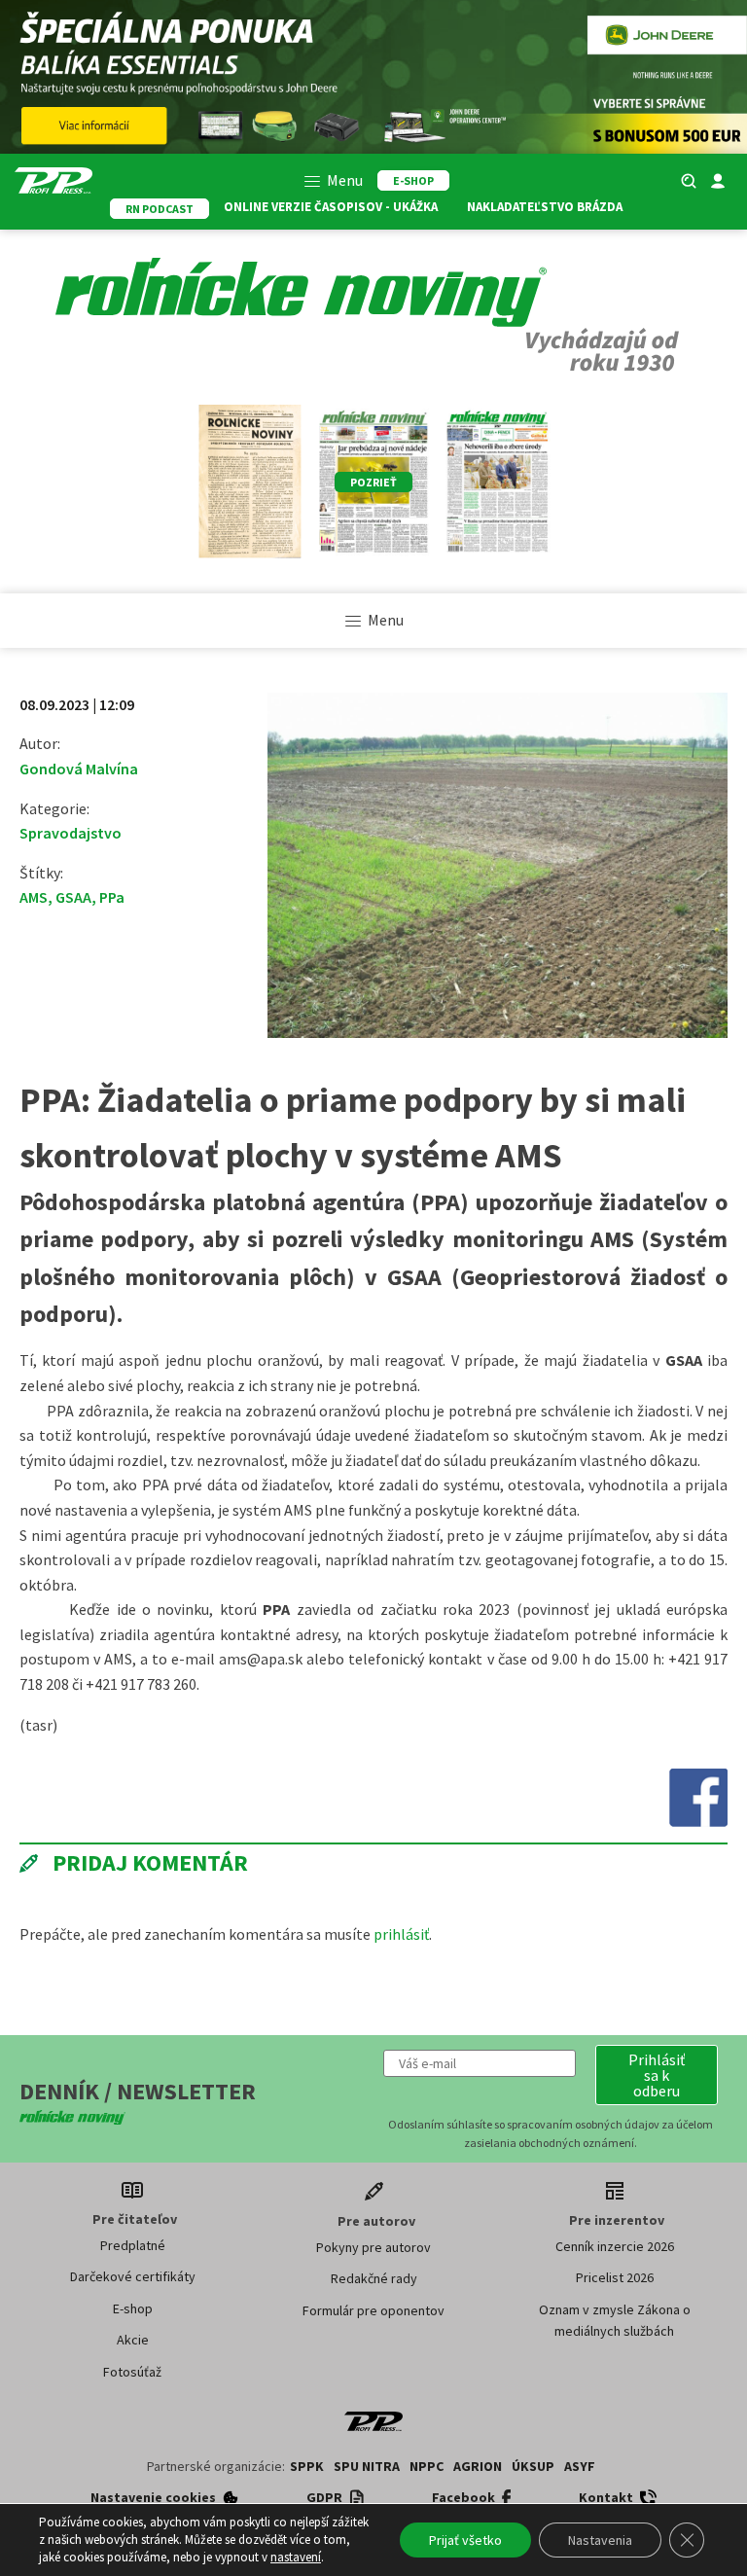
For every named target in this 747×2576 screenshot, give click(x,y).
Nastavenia (600, 2540)
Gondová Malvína (79, 769)
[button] (657, 2075)
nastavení (296, 2557)
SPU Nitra (367, 2466)
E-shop (133, 2308)
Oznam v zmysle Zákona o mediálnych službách (615, 2320)
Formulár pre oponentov (373, 2310)
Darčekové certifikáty (133, 2276)
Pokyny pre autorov (373, 2247)
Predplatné (133, 2245)
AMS (34, 897)
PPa (112, 897)
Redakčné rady (374, 2278)
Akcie (133, 2340)
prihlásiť (401, 1934)
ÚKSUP (533, 2466)
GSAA (73, 897)
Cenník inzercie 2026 (615, 2246)
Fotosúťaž (132, 2372)
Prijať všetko (465, 2540)
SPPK (307, 2466)
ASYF (580, 2466)
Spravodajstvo (71, 833)
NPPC (427, 2466)
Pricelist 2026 (615, 2277)
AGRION (478, 2466)
